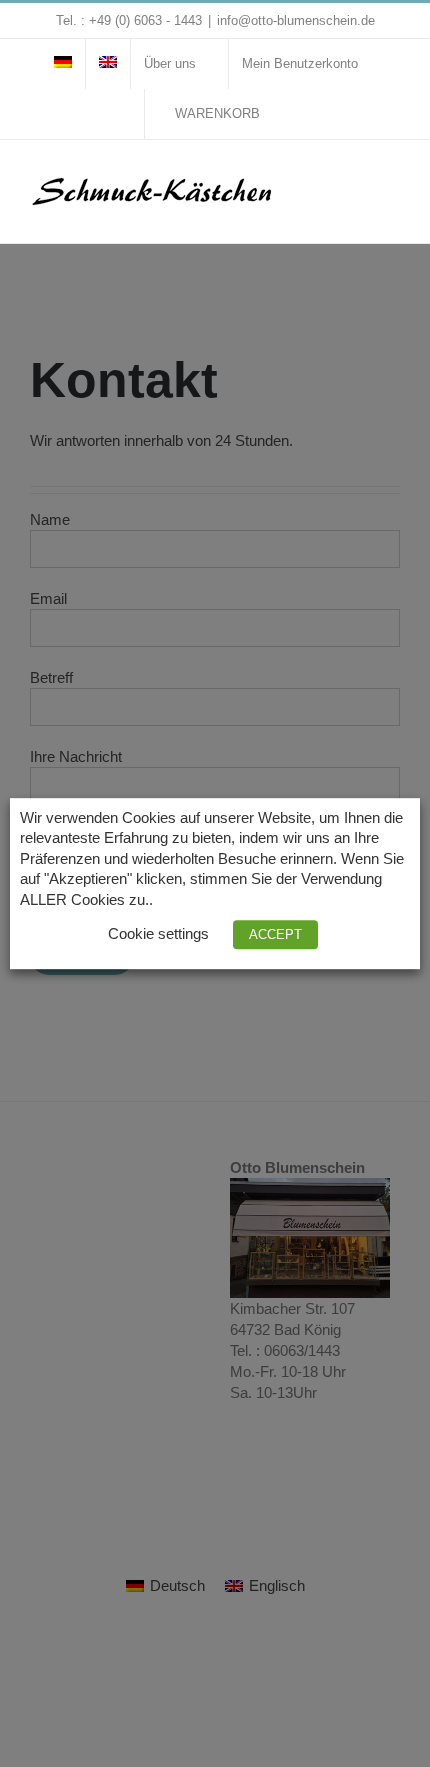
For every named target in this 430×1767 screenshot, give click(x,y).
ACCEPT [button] (275, 934)
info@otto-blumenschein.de (296, 20)
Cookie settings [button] (158, 934)
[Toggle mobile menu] (392, 180)
